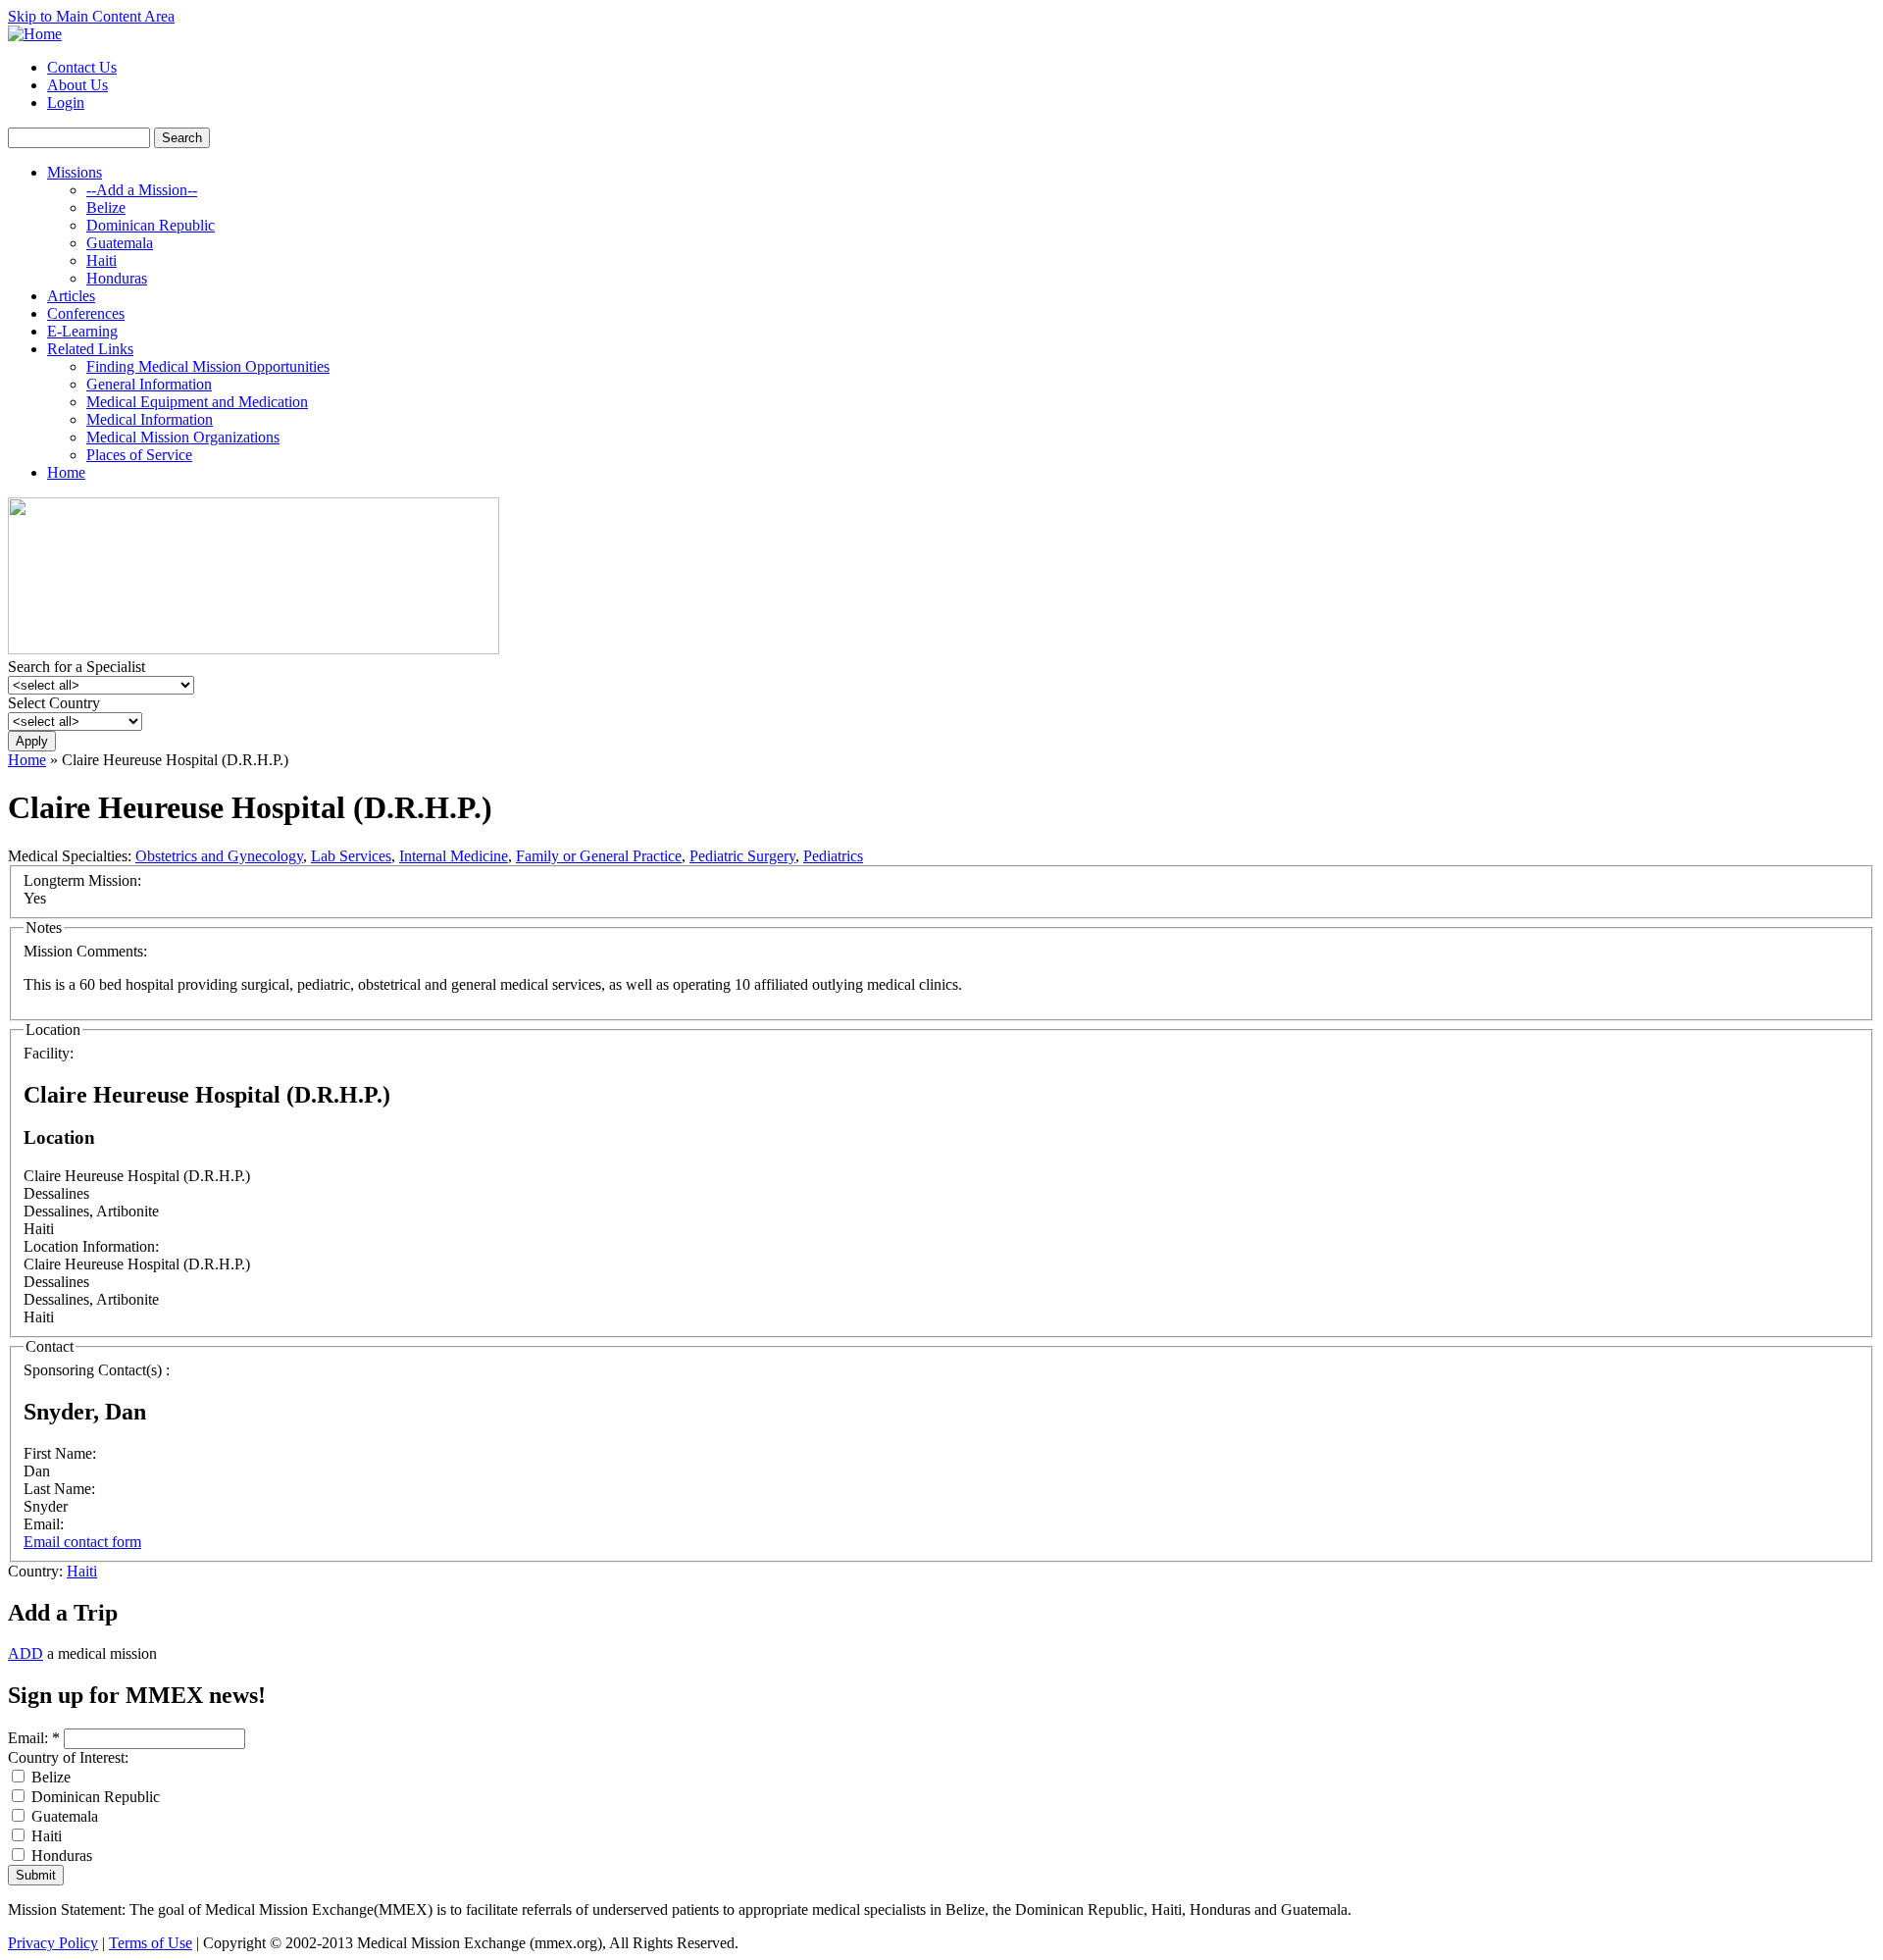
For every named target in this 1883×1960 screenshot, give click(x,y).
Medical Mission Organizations (183, 437)
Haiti (102, 260)
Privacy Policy (53, 1943)
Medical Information (150, 419)
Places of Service (139, 455)
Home (66, 472)
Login (66, 103)
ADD (25, 1653)
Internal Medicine (454, 856)
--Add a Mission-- (142, 190)
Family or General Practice (599, 856)
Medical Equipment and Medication (197, 402)
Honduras (117, 278)
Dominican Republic (151, 225)
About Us (77, 85)
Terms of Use (151, 1943)
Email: (34, 1738)
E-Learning (82, 331)
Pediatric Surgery (742, 856)
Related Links (90, 349)
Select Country (54, 703)
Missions (75, 172)
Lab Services (351, 856)
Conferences (86, 313)
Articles (71, 296)
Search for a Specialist (76, 667)
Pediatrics (833, 856)
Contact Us (82, 67)
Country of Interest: (68, 1757)
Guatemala (120, 243)
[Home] (35, 34)
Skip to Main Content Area (91, 16)
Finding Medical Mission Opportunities (208, 366)
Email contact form (82, 1542)
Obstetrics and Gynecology (219, 856)
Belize (106, 207)
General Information (149, 384)
